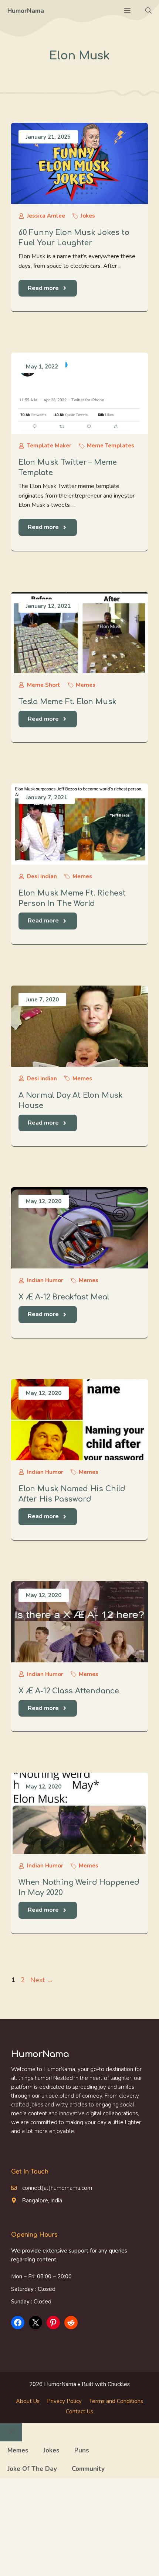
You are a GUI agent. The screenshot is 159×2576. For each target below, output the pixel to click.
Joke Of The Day (32, 2469)
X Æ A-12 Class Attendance (69, 1691)
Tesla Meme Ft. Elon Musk (67, 702)
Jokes (88, 216)
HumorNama (26, 11)
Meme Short (44, 685)
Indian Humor (45, 1280)
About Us (28, 2401)
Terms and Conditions (116, 2401)
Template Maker (49, 446)
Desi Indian (42, 876)
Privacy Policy (64, 2401)
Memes (86, 685)
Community (88, 2469)
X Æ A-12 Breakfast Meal (64, 1297)
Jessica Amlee (46, 216)
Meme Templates (111, 446)
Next (42, 1980)
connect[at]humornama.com (57, 2188)
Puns (82, 2450)
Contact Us (79, 2411)
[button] (148, 11)
